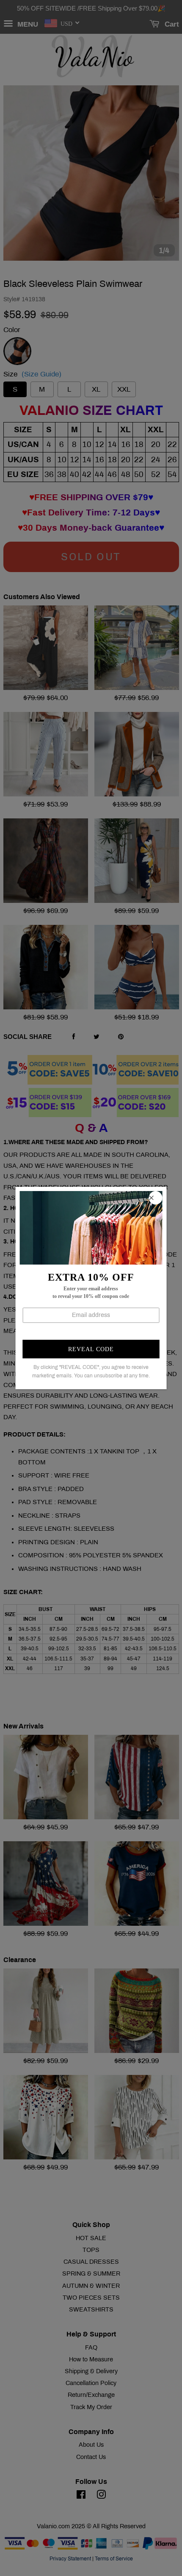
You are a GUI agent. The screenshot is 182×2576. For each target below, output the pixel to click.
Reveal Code (91, 1349)
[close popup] (155, 1198)
